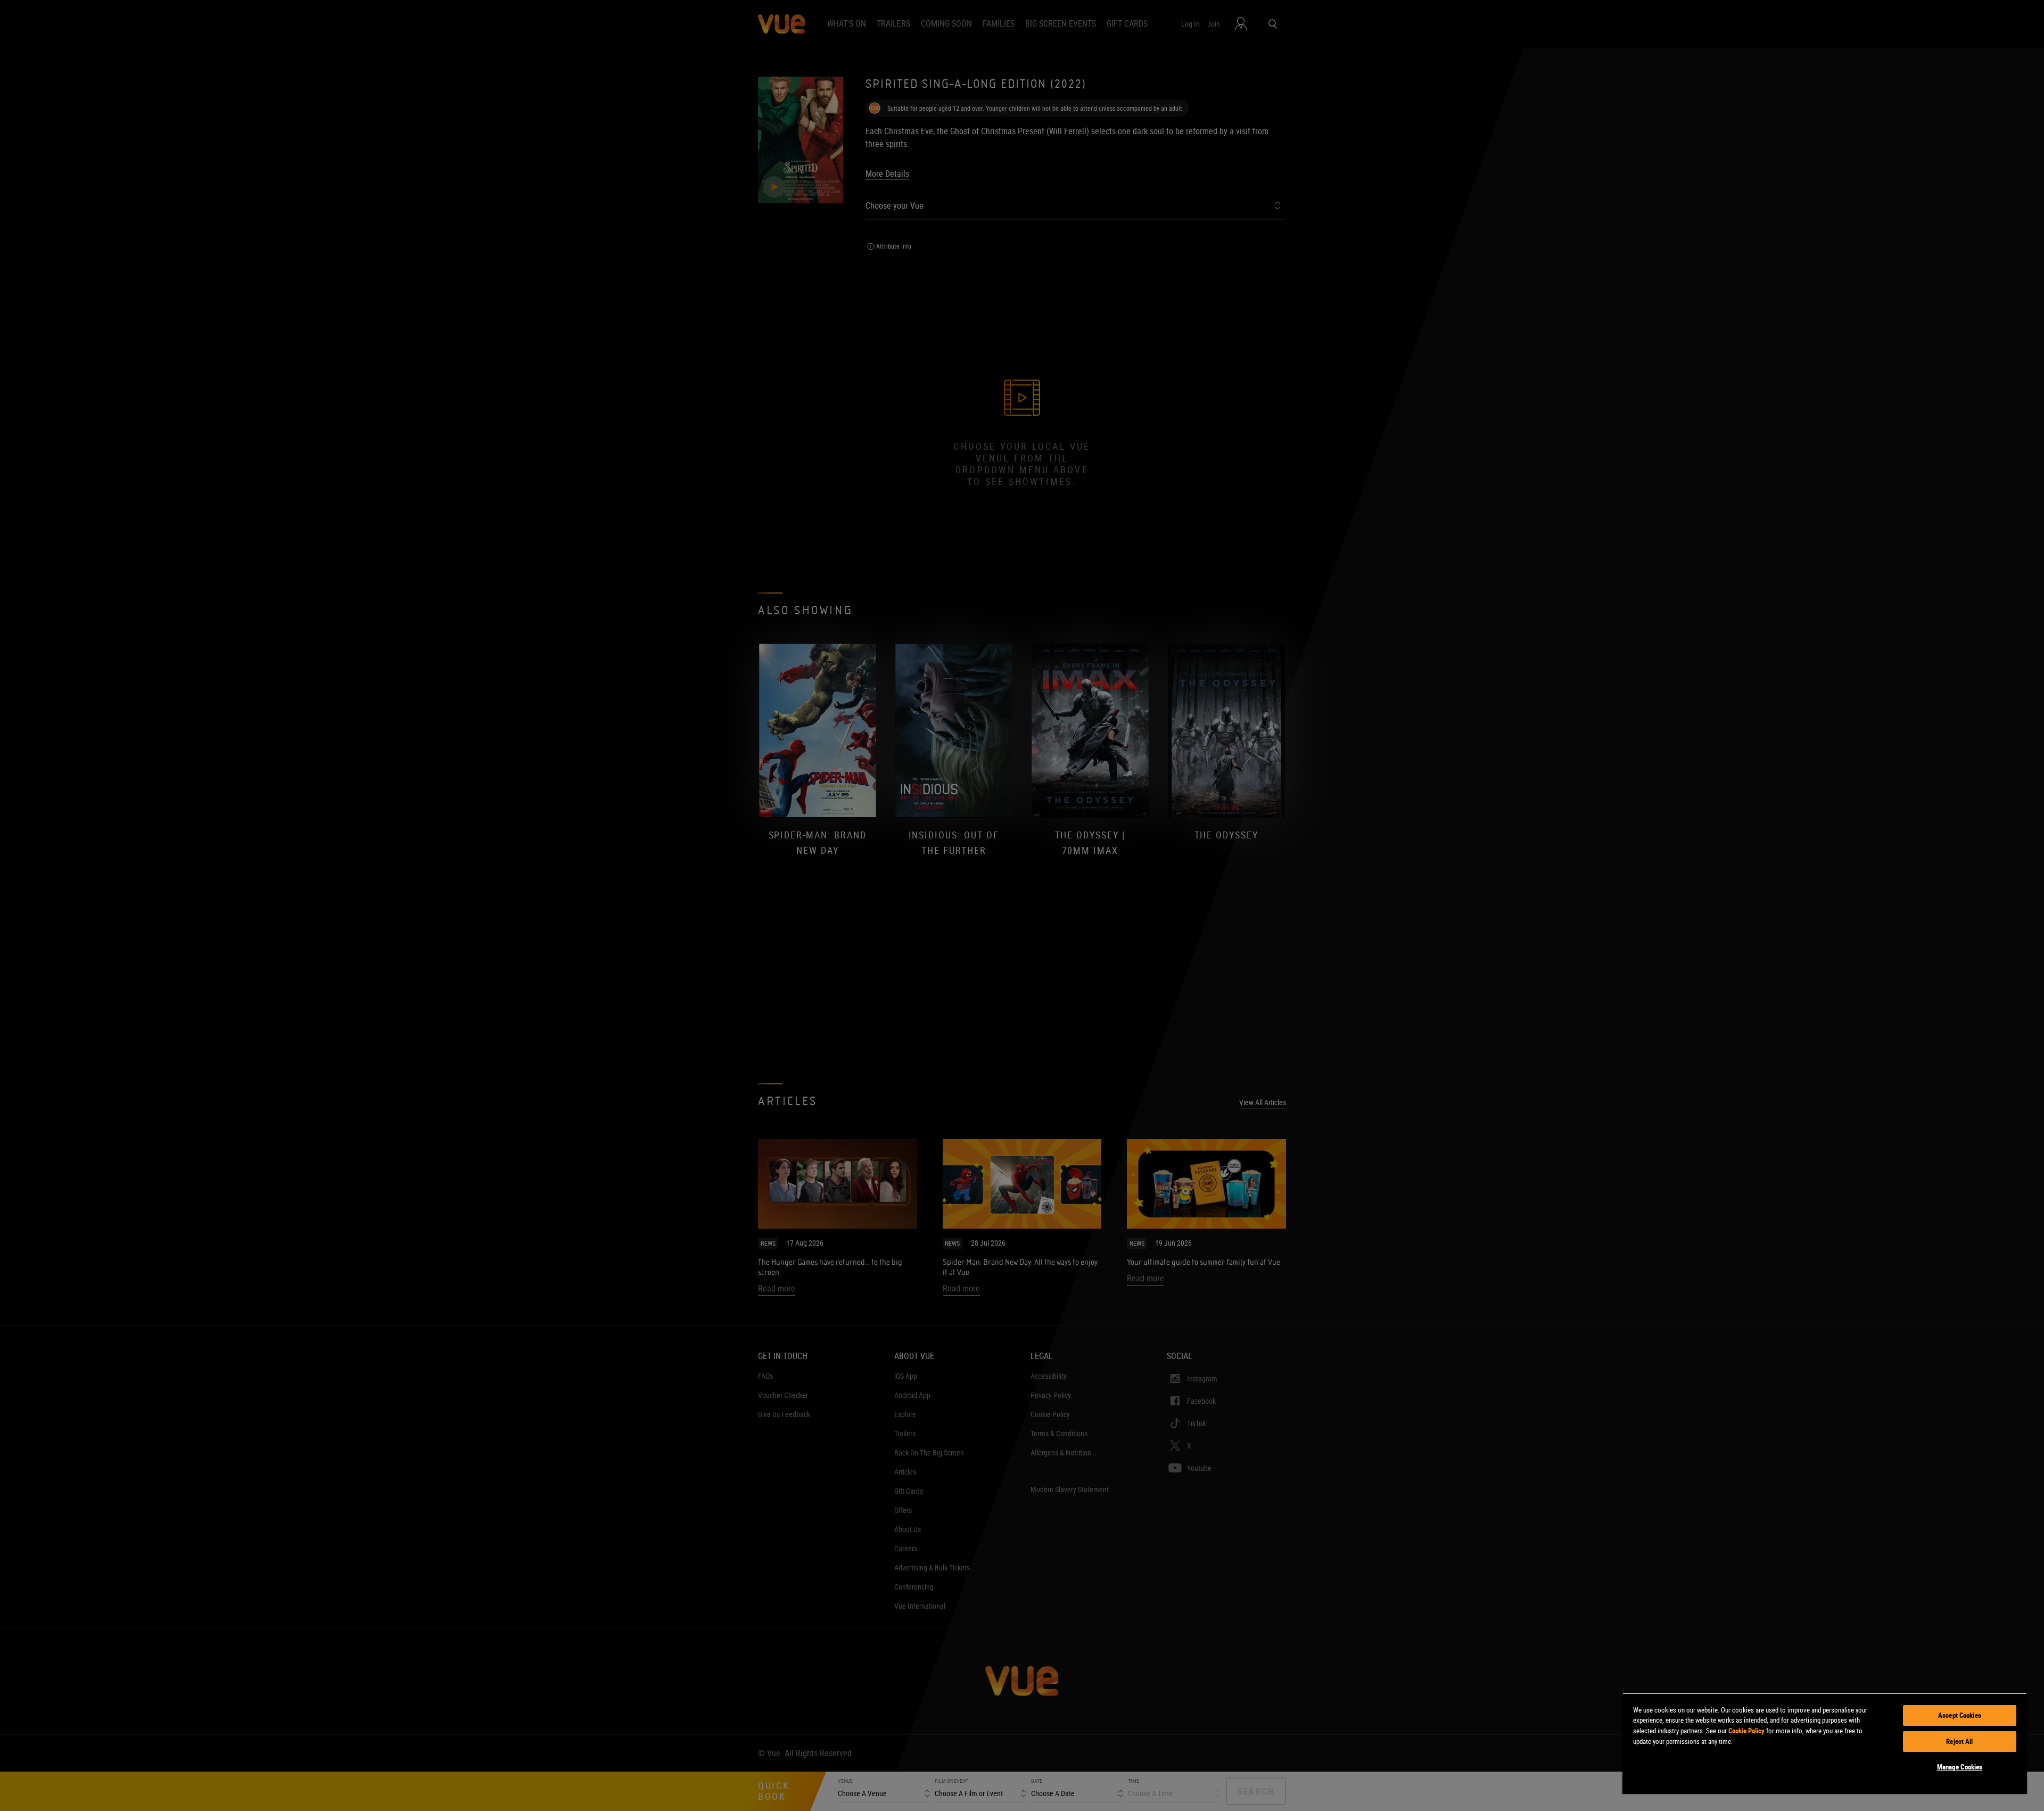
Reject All (1959, 1741)
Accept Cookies (1960, 1715)
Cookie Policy (1746, 1731)
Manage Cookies (1960, 1767)
